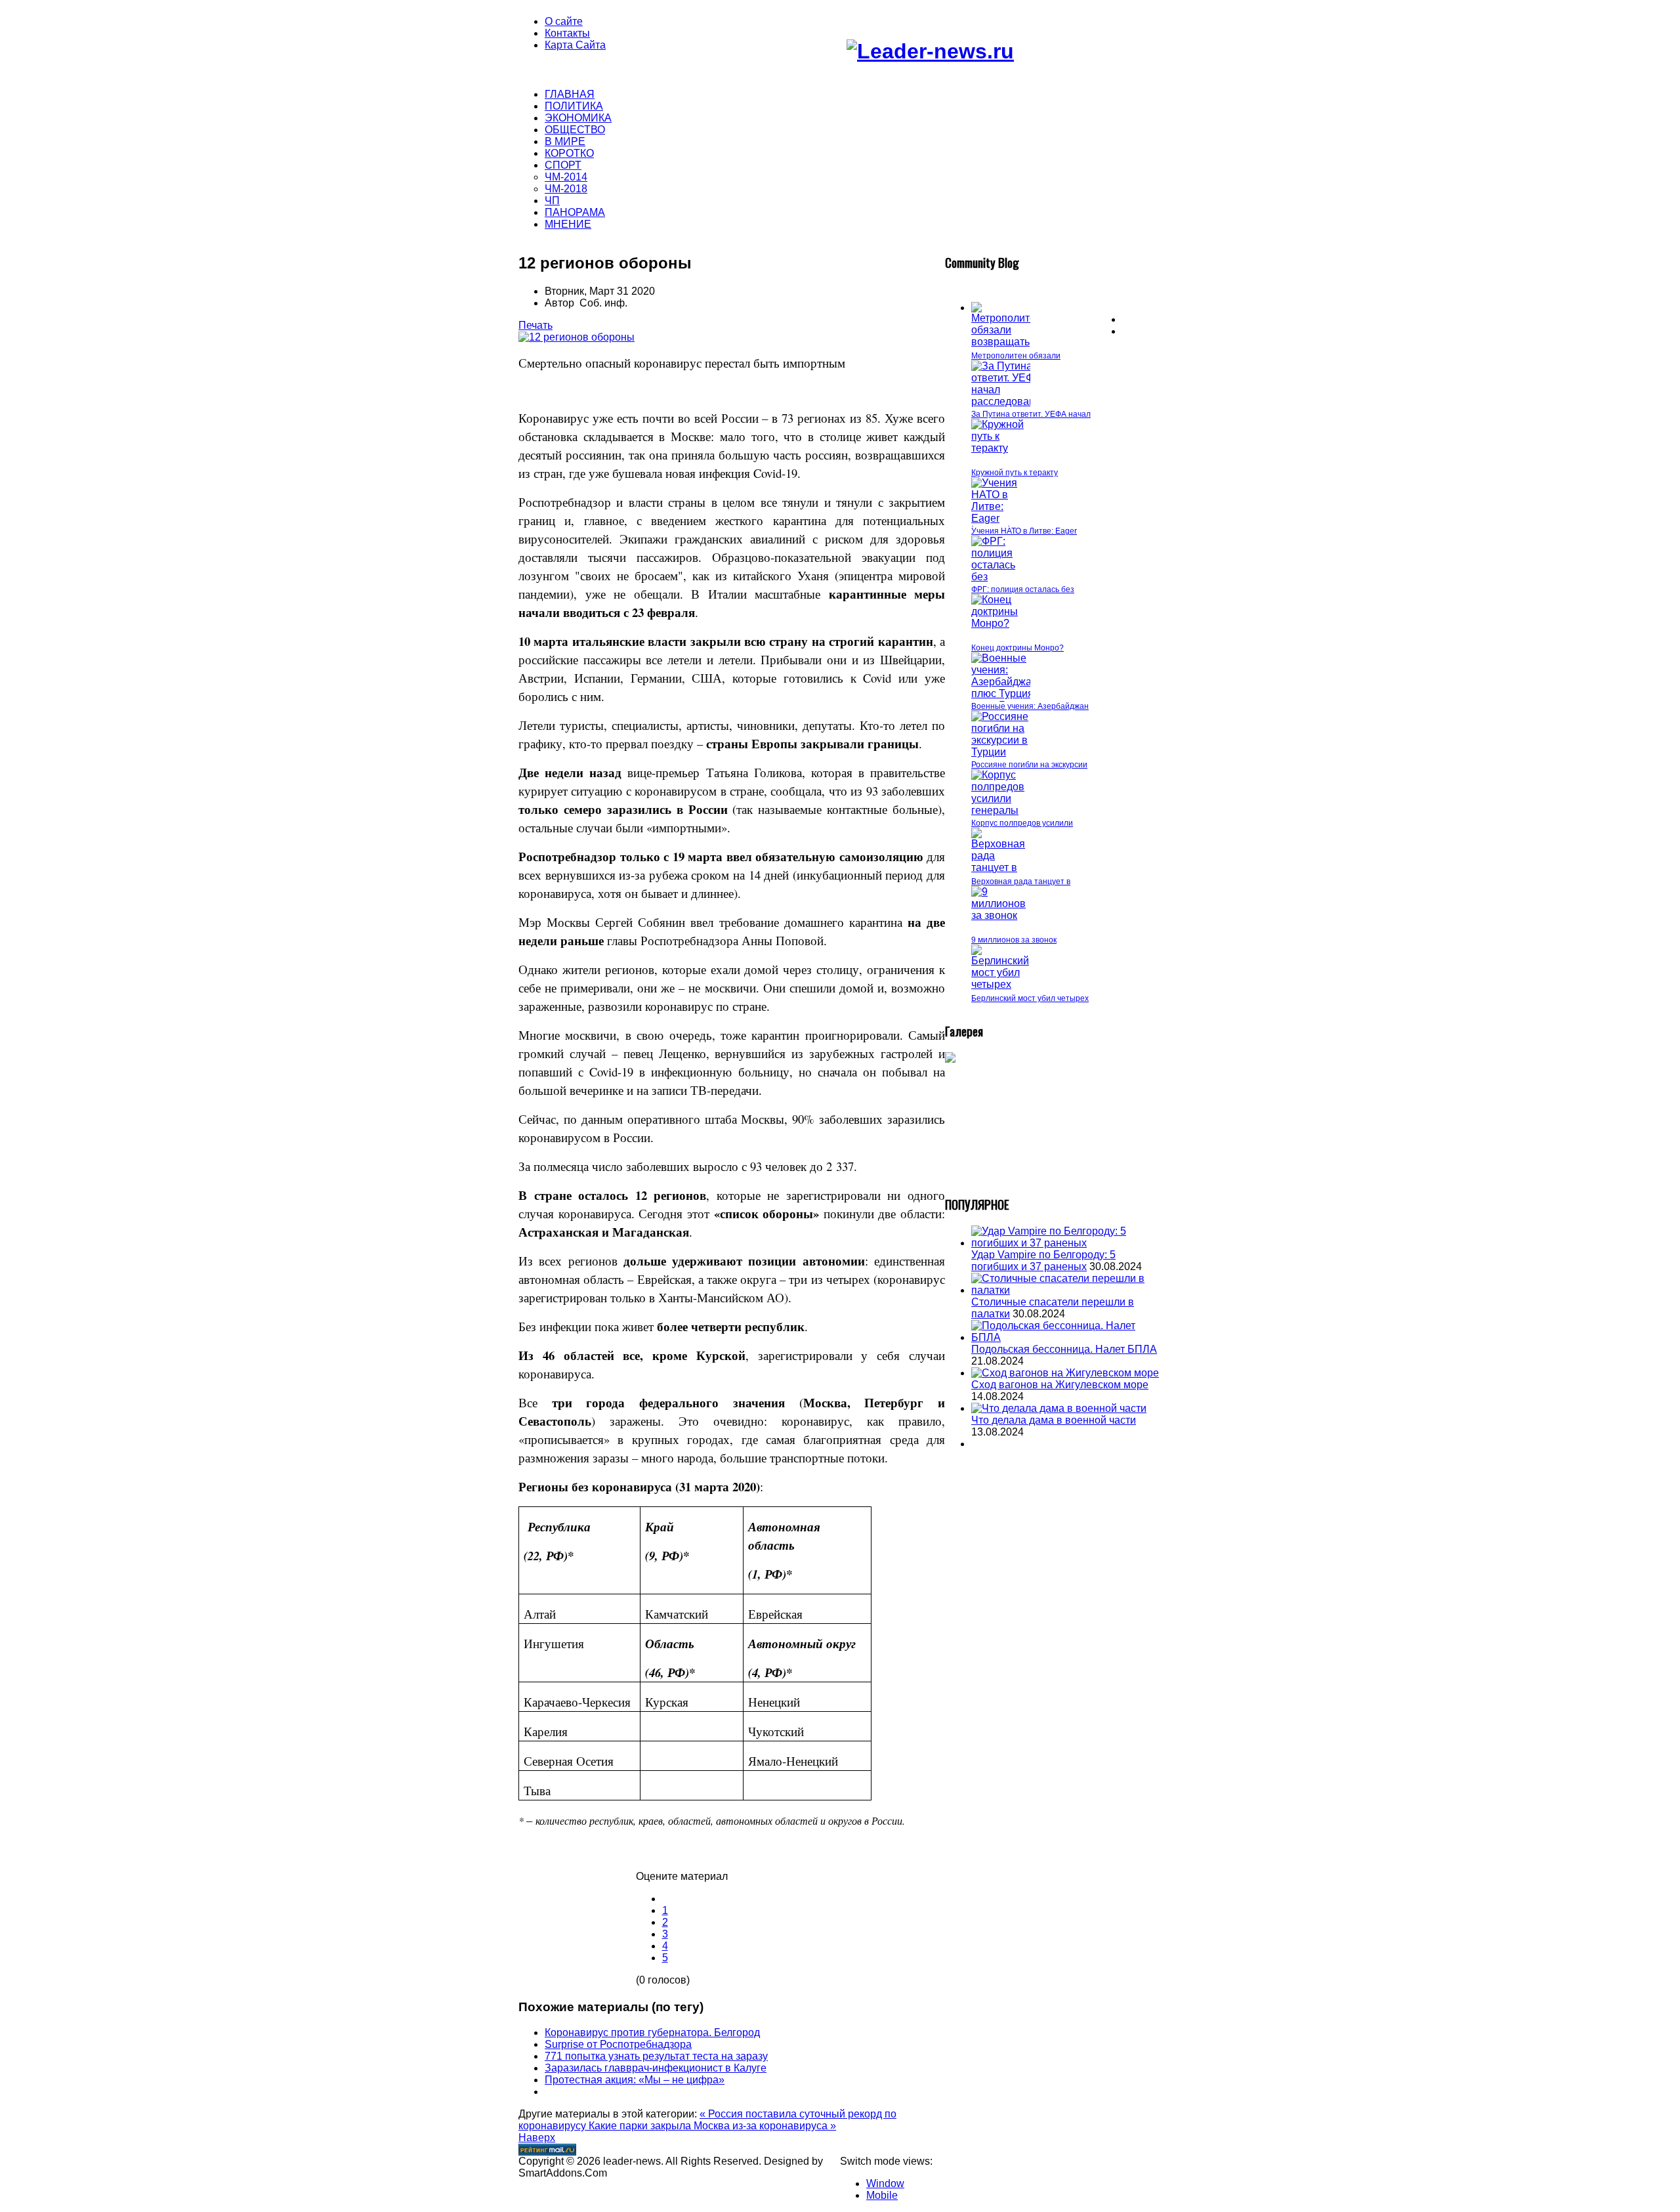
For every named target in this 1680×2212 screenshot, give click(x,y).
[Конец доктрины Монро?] (1001, 623)
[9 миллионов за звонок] (1001, 915)
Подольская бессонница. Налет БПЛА (1064, 1349)
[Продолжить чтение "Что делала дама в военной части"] (1059, 1408)
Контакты (567, 33)
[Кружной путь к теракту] (1001, 448)
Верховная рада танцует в (1021, 882)
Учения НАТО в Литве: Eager (1024, 531)
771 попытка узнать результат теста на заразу (656, 2056)
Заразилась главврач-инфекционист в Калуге (656, 2068)
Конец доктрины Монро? (1018, 648)
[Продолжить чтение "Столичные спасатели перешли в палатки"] (1066, 1290)
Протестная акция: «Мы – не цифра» (635, 2080)
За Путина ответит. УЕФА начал (1031, 414)
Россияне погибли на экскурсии (1029, 765)
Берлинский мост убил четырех (1030, 998)
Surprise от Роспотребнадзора (618, 2044)
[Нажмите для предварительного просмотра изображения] (577, 337)
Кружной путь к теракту (1015, 473)
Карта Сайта (575, 45)
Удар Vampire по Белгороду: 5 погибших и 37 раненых (1043, 1261)
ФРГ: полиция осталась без (1023, 589)
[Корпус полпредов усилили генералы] (1001, 810)
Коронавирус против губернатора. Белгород (652, 2032)
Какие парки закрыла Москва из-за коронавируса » (712, 2126)
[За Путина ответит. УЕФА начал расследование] (1009, 401)
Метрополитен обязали (1016, 356)
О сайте (564, 21)
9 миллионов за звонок (1014, 940)
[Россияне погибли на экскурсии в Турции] (1001, 752)
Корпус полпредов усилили (1022, 823)
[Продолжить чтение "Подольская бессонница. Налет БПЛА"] (1066, 1337)
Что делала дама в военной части (1054, 1420)
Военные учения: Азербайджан (1030, 706)
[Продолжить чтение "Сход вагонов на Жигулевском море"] (1065, 1373)
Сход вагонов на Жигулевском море (1060, 1385)
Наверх (537, 2138)
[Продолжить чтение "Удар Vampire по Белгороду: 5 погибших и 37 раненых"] (1066, 1243)
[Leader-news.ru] (930, 51)
